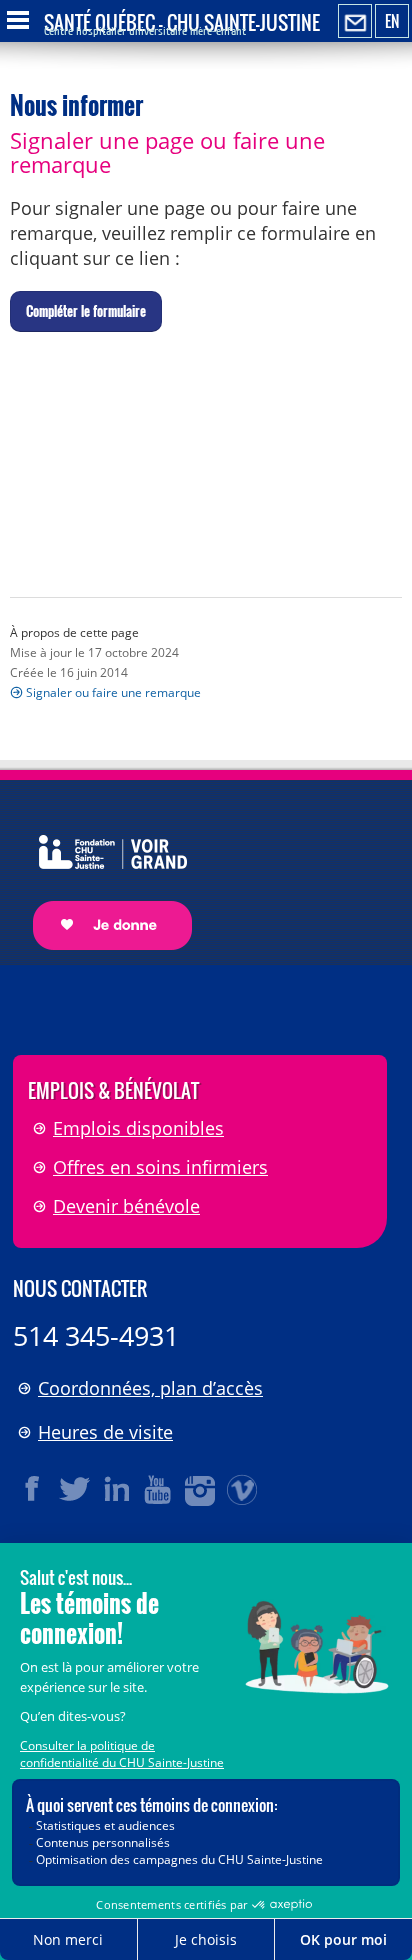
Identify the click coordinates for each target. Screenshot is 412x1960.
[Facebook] (33, 1489)
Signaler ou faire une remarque (113, 692)
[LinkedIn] (117, 1489)
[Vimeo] (243, 1489)
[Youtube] (159, 1489)
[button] (86, 312)
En (392, 21)
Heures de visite (105, 1432)
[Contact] (355, 22)
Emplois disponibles (138, 1128)
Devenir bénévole (126, 1206)
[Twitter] (75, 1489)
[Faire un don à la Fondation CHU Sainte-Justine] (102, 874)
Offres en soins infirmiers (160, 1167)
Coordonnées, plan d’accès (150, 1388)
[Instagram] (201, 1489)
